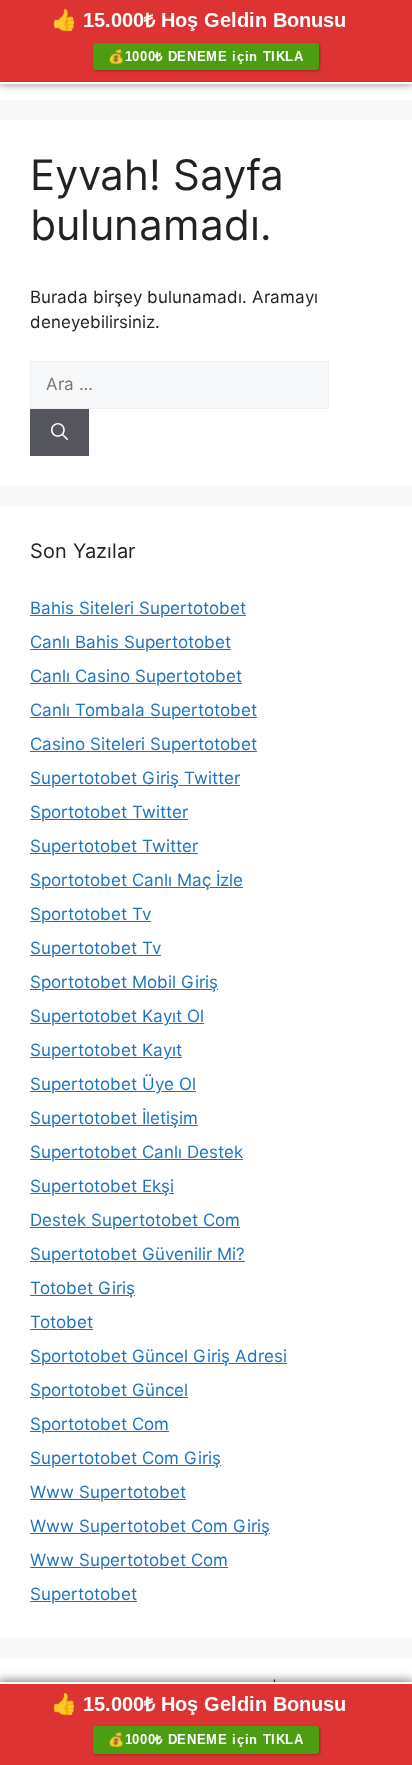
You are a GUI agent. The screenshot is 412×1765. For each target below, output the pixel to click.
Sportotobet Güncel (109, 1390)
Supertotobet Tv (95, 948)
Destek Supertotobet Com (135, 1220)
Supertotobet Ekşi (102, 1186)
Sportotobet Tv (90, 914)
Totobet (61, 1322)
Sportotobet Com (99, 1424)
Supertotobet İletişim (114, 1118)
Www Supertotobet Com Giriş (150, 1526)
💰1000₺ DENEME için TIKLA (206, 56)
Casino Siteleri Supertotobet (143, 744)
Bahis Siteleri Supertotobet (138, 608)
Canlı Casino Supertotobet (136, 676)
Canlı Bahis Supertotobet (130, 642)
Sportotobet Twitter (109, 812)
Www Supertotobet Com (129, 1560)
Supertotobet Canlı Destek (136, 1152)
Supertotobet (83, 1594)
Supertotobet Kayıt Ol (117, 1016)
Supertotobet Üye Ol (113, 1084)
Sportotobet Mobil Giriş (124, 982)
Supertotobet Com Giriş (125, 1458)
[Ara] (59, 433)
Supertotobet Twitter (114, 846)
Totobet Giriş (82, 1288)
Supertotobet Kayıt (106, 1050)
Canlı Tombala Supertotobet (143, 710)
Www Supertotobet (108, 1492)
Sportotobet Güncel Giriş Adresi (158, 1356)
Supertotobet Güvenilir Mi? (137, 1254)
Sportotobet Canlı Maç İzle (136, 880)
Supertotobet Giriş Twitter (135, 778)
